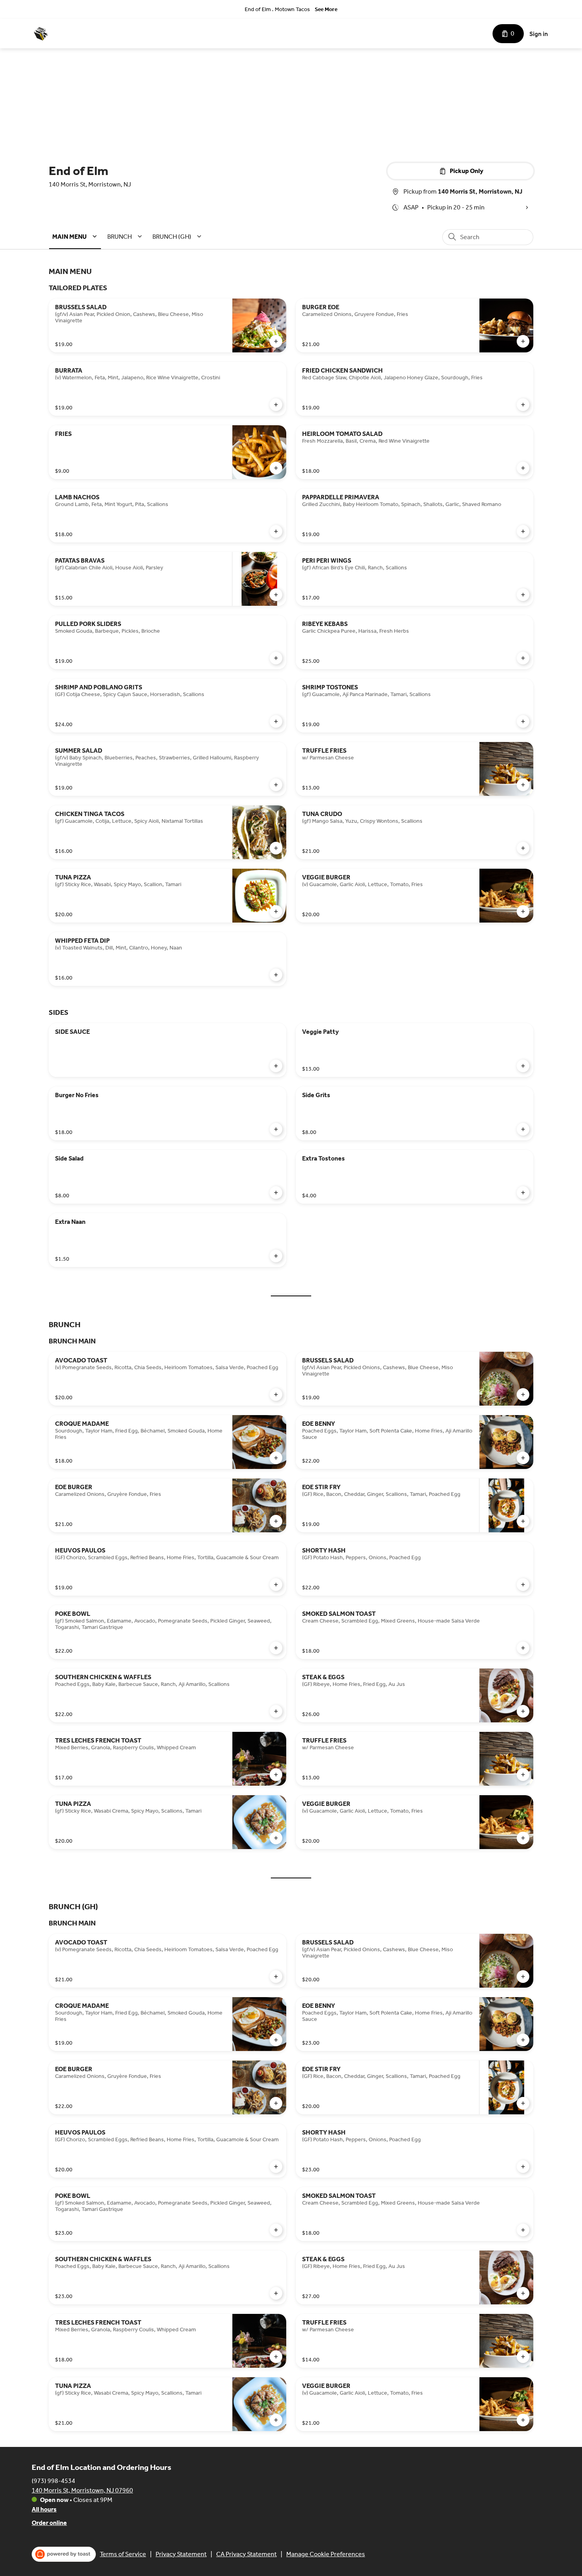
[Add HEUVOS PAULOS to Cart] (276, 1585)
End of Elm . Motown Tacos (277, 9)
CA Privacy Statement (246, 2554)
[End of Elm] (41, 34)
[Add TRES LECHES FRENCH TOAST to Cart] (276, 1775)
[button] (76, 237)
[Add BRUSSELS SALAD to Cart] (276, 341)
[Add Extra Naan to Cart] (276, 1256)
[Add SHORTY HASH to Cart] (523, 1585)
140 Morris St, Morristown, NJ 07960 (82, 2490)
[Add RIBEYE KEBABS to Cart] (523, 658)
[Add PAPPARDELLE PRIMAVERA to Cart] (523, 531)
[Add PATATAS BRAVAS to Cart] (276, 595)
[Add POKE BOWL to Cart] (276, 1648)
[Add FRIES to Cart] (276, 468)
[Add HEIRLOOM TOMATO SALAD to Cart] (523, 468)
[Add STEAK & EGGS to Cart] (523, 1711)
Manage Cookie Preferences (326, 2554)
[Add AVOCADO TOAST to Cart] (276, 1395)
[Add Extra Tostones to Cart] (523, 1193)
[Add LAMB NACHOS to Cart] (276, 531)
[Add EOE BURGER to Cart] (276, 1521)
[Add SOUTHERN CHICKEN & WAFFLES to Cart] (276, 1711)
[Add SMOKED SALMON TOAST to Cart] (523, 1648)
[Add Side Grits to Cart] (523, 1129)
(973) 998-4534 (53, 2481)
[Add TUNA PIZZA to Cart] (276, 911)
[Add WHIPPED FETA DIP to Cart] (276, 975)
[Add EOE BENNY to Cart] (523, 1458)
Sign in (539, 34)
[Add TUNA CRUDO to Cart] (523, 848)
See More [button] (326, 9)
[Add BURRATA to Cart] (276, 405)
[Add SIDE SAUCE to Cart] (276, 1066)
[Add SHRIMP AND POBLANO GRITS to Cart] (276, 721)
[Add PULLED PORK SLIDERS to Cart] (276, 658)
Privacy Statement (181, 2554)
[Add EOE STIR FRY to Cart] (523, 1521)
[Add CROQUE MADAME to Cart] (276, 1458)
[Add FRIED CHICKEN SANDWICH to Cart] (523, 405)
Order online (49, 2523)
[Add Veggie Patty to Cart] (523, 1066)
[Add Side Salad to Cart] (276, 1193)
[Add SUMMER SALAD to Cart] (276, 785)
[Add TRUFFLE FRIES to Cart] (523, 785)
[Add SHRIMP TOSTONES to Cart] (523, 721)
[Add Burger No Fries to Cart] (276, 1129)
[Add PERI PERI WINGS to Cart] (523, 595)
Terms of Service (123, 2554)
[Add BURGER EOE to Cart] (523, 341)
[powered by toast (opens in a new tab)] (64, 2554)
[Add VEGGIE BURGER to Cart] (523, 911)
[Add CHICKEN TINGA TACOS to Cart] (276, 848)
